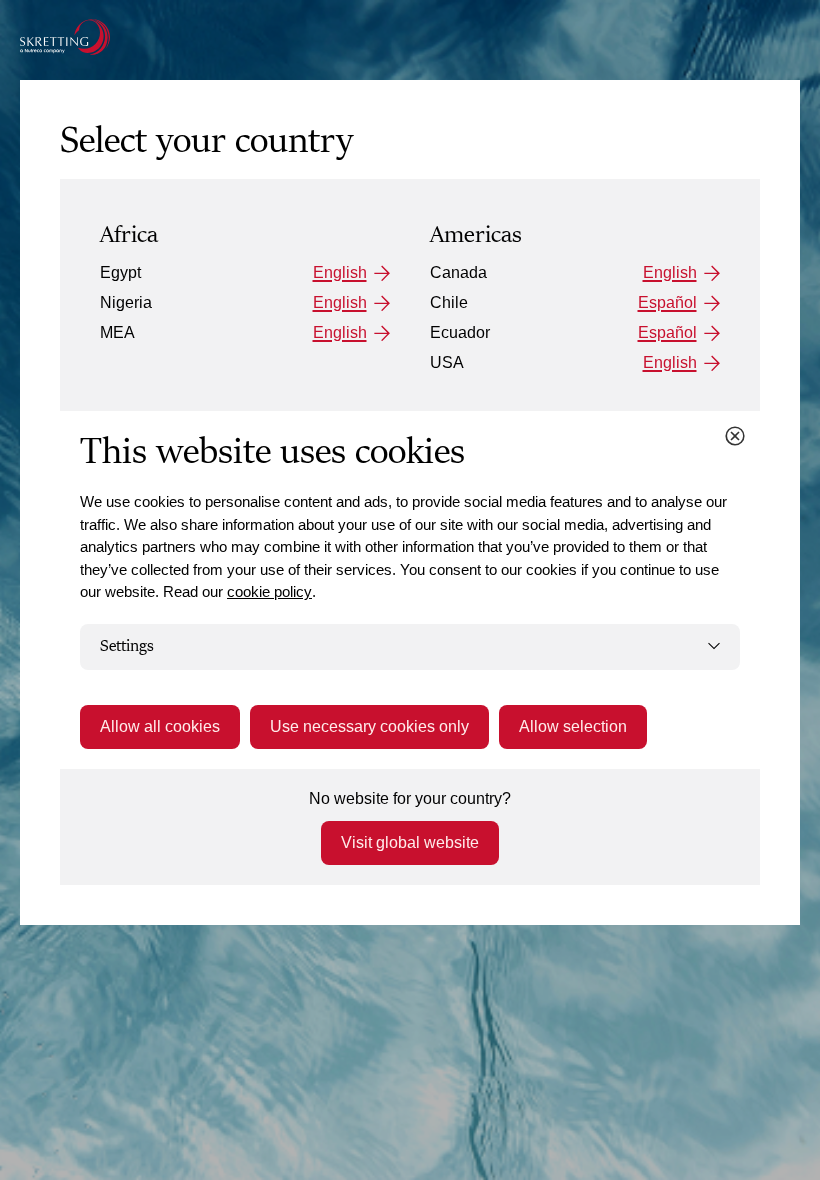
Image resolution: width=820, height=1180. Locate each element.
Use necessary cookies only (369, 726)
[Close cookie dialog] (735, 436)
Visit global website (410, 842)
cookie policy (269, 591)
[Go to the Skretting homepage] (65, 37)
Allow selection (573, 726)
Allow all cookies (160, 726)
